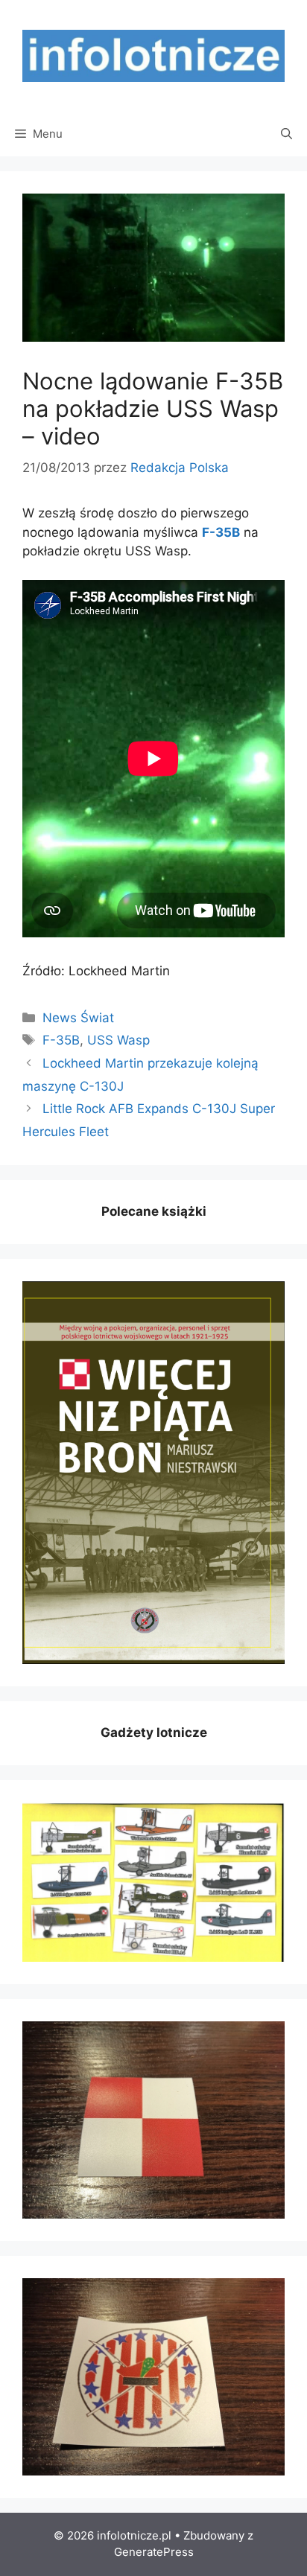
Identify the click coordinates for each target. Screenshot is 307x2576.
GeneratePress (154, 2552)
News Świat (78, 1018)
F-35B (61, 1040)
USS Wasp (118, 1040)
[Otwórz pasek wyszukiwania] (287, 134)
